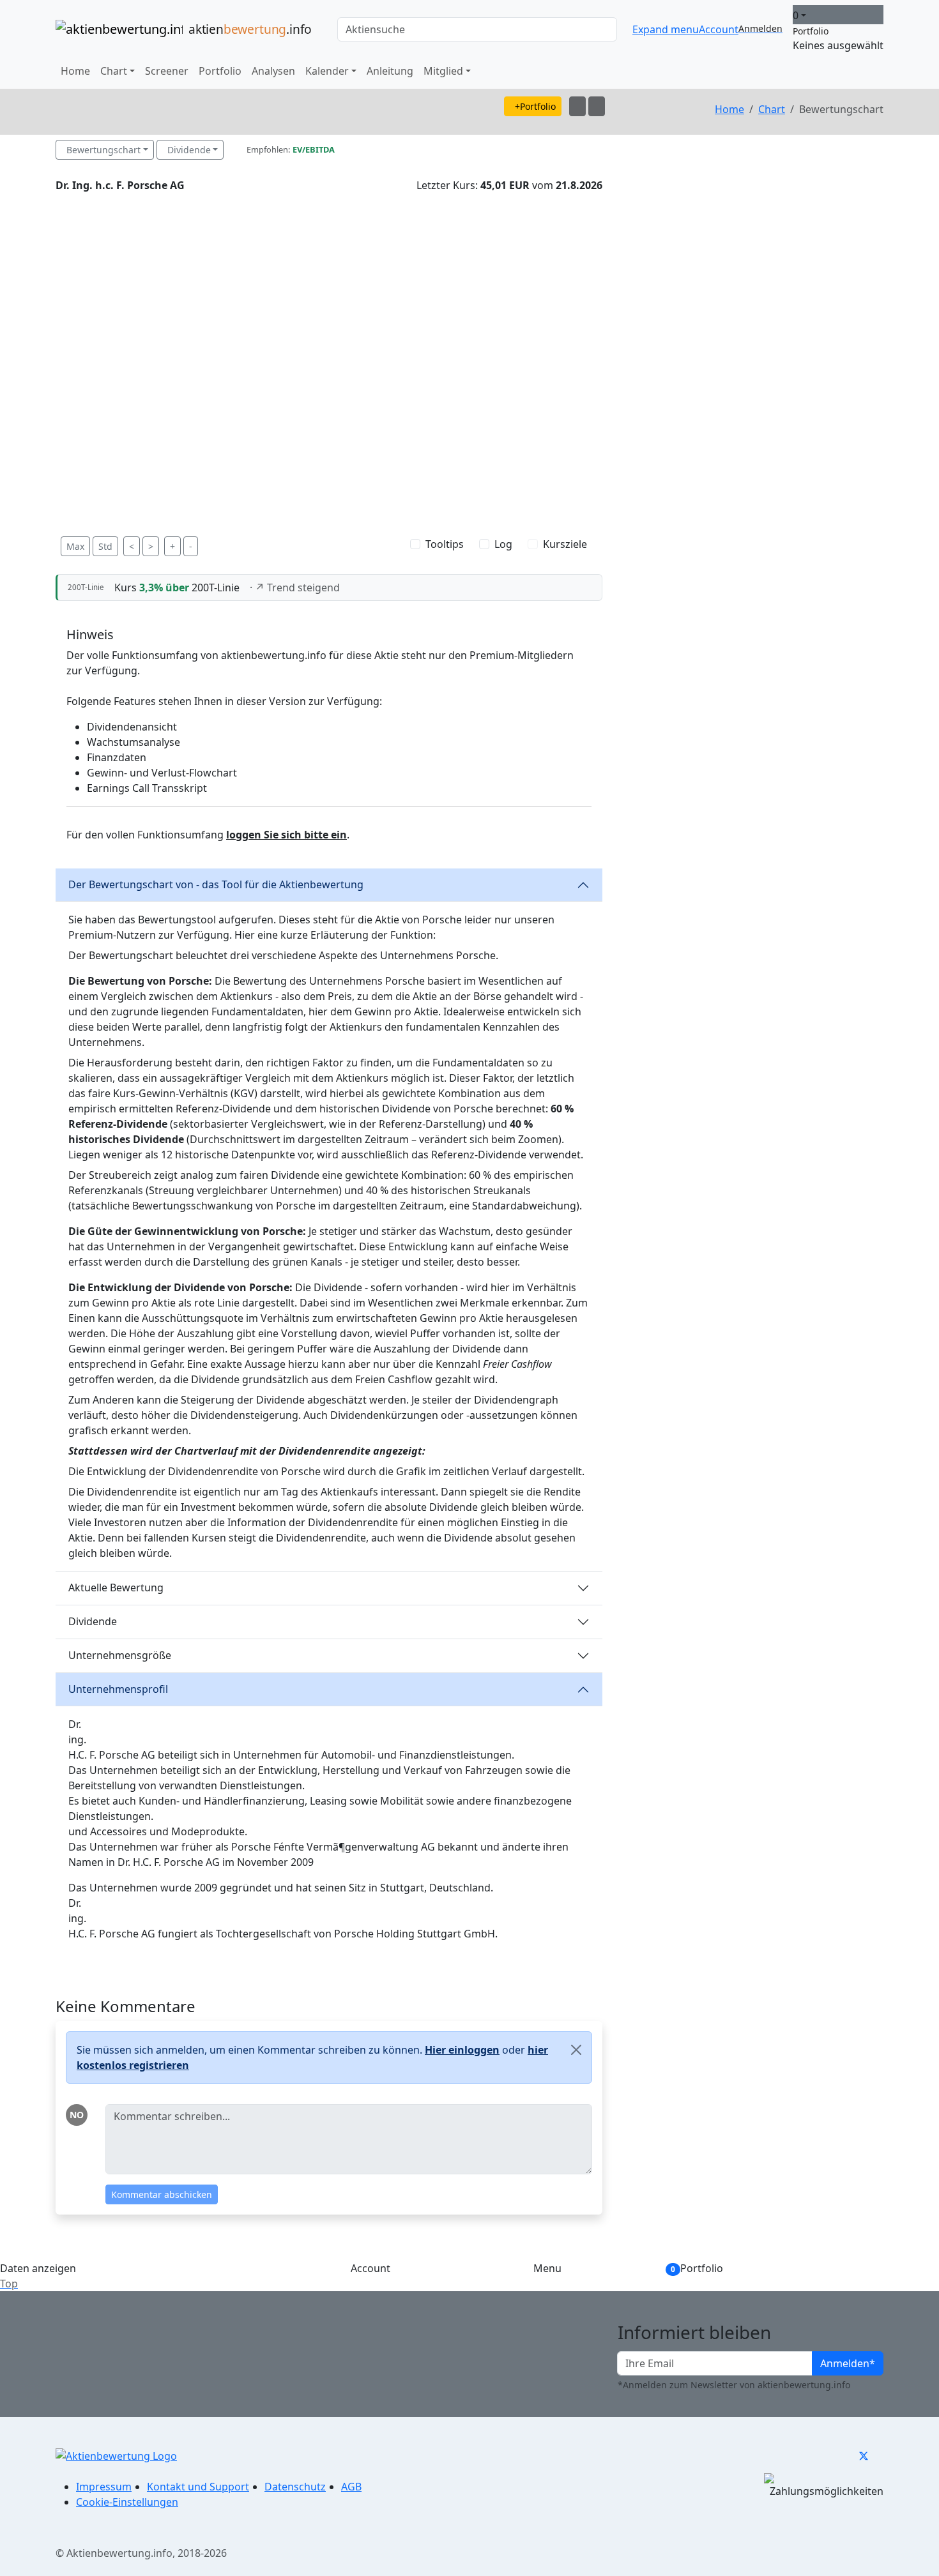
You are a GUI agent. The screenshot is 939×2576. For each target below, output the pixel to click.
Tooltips (445, 544)
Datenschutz (295, 2487)
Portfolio (220, 71)
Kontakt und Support (198, 2487)
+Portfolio (535, 106)
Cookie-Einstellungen (127, 2502)
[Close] (576, 2050)
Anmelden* (848, 2363)
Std (105, 546)
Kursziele (565, 544)
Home (75, 71)
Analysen (273, 71)
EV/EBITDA (314, 149)
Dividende (189, 150)
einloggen (462, 2050)
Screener (167, 71)
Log (503, 544)
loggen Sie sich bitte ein (286, 835)
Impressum (104, 2487)
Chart (772, 109)
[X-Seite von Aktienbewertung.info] (864, 2455)
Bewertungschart (103, 150)
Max (75, 546)
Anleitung (390, 71)
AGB (351, 2487)
